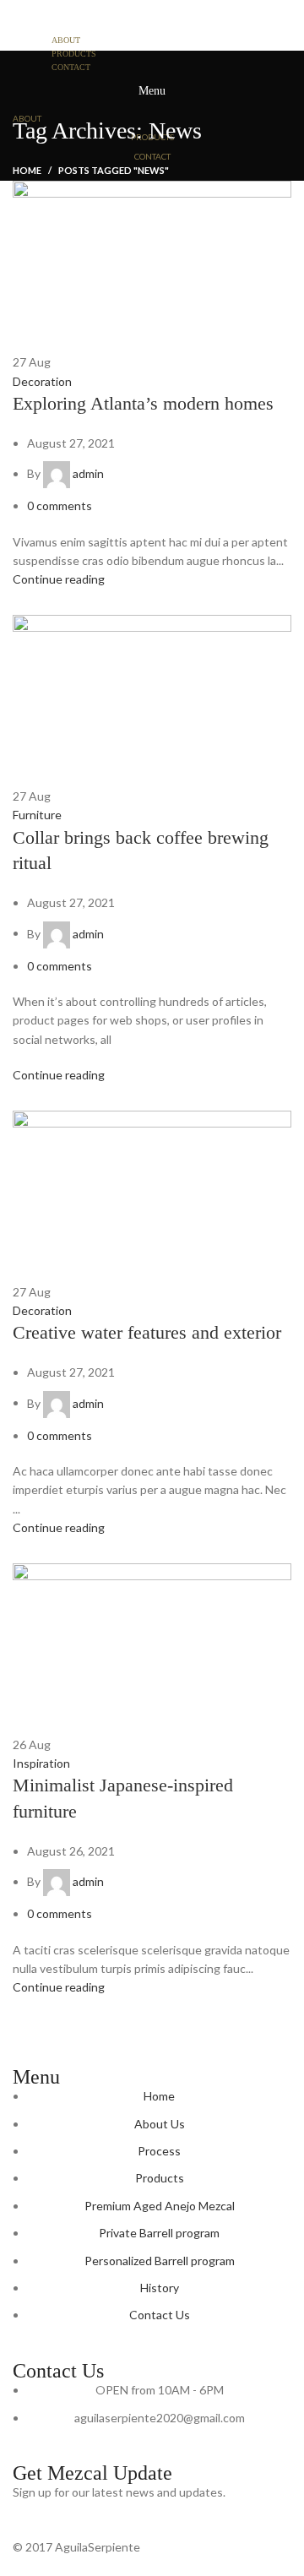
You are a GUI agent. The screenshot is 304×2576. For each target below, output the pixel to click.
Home (27, 170)
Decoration (42, 381)
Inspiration (41, 1763)
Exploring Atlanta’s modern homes (143, 403)
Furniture (37, 815)
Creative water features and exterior (147, 1332)
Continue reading (59, 579)
